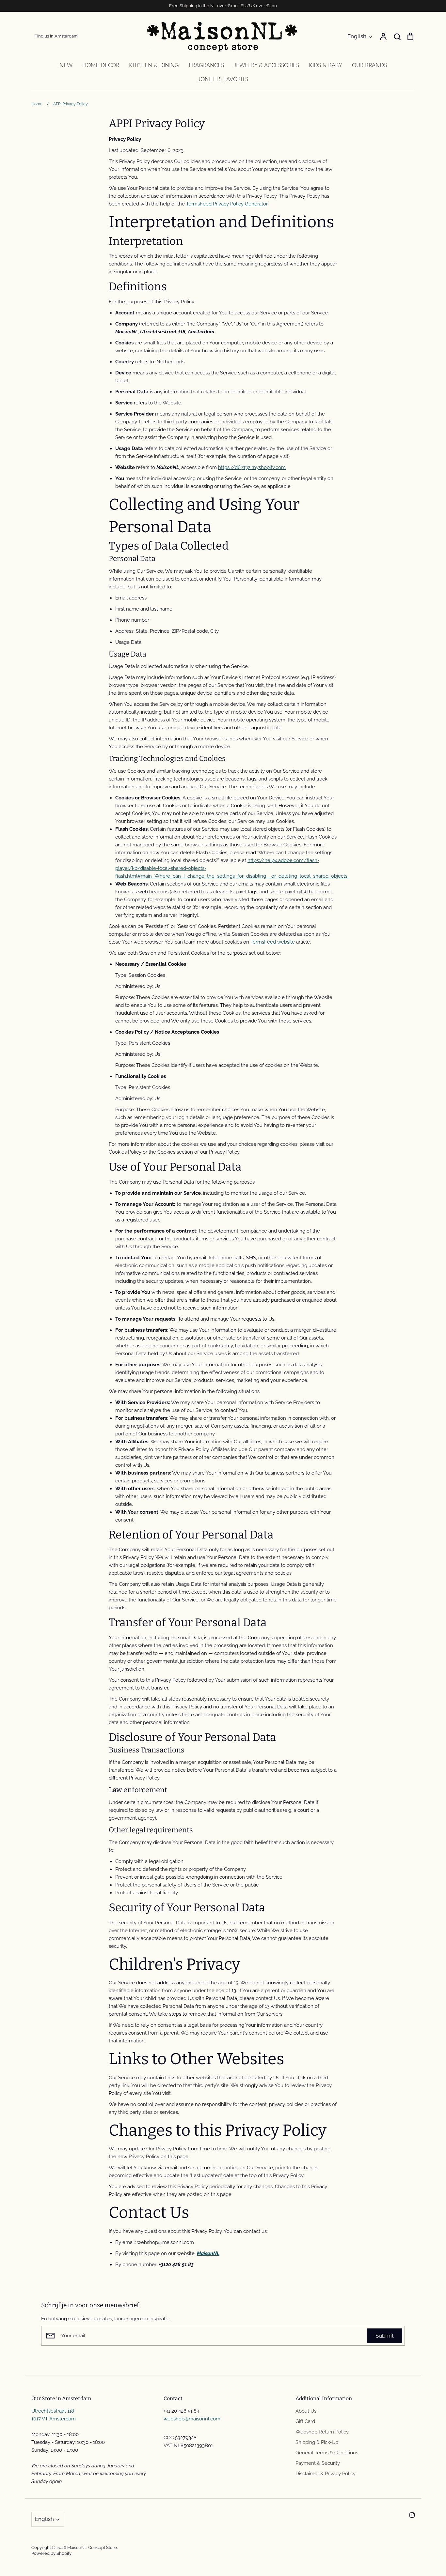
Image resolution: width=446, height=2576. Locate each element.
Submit (385, 2336)
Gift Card (305, 2421)
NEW (66, 65)
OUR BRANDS (369, 65)
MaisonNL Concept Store (92, 2547)
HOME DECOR (101, 65)
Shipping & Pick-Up (317, 2442)
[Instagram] (412, 2515)
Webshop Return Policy (322, 2432)
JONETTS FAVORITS (223, 79)
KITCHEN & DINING (154, 65)
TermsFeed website (273, 942)
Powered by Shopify (51, 2553)
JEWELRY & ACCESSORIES (266, 65)
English (357, 36)
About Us (306, 2411)
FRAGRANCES (206, 65)
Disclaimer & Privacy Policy (326, 2474)
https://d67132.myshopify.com (252, 467)
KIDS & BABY (326, 65)
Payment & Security (318, 2463)
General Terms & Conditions (327, 2453)
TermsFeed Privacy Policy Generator (227, 204)
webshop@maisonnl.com (192, 2419)
